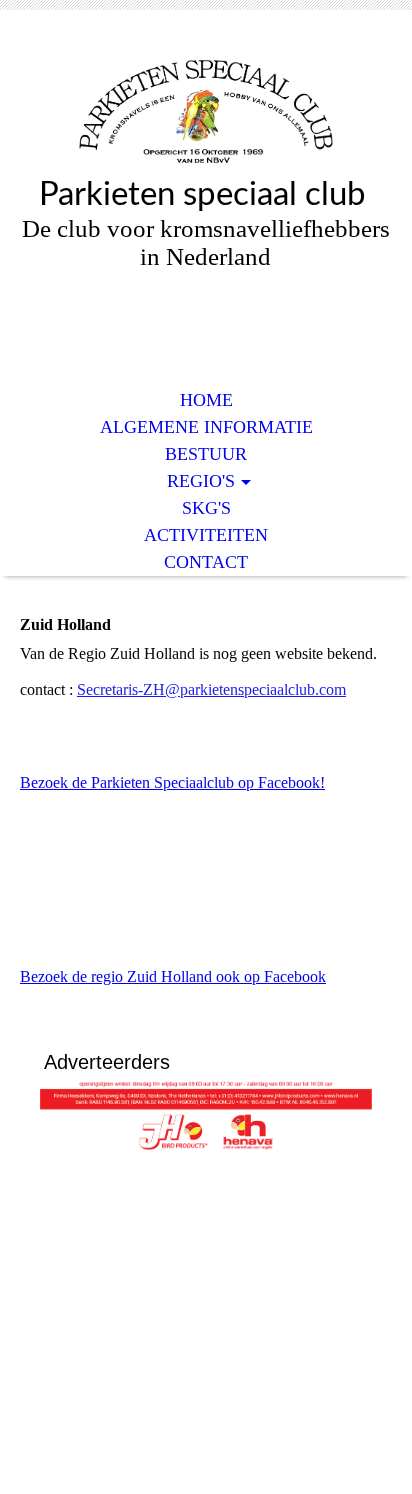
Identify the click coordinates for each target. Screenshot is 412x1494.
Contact (206, 562)
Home (206, 400)
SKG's (206, 508)
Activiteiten (206, 535)
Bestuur (206, 454)
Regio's (201, 481)
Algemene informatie (206, 427)
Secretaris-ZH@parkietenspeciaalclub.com (211, 689)
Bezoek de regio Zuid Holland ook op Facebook (173, 976)
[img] (206, 107)
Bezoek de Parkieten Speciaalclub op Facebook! (172, 782)
